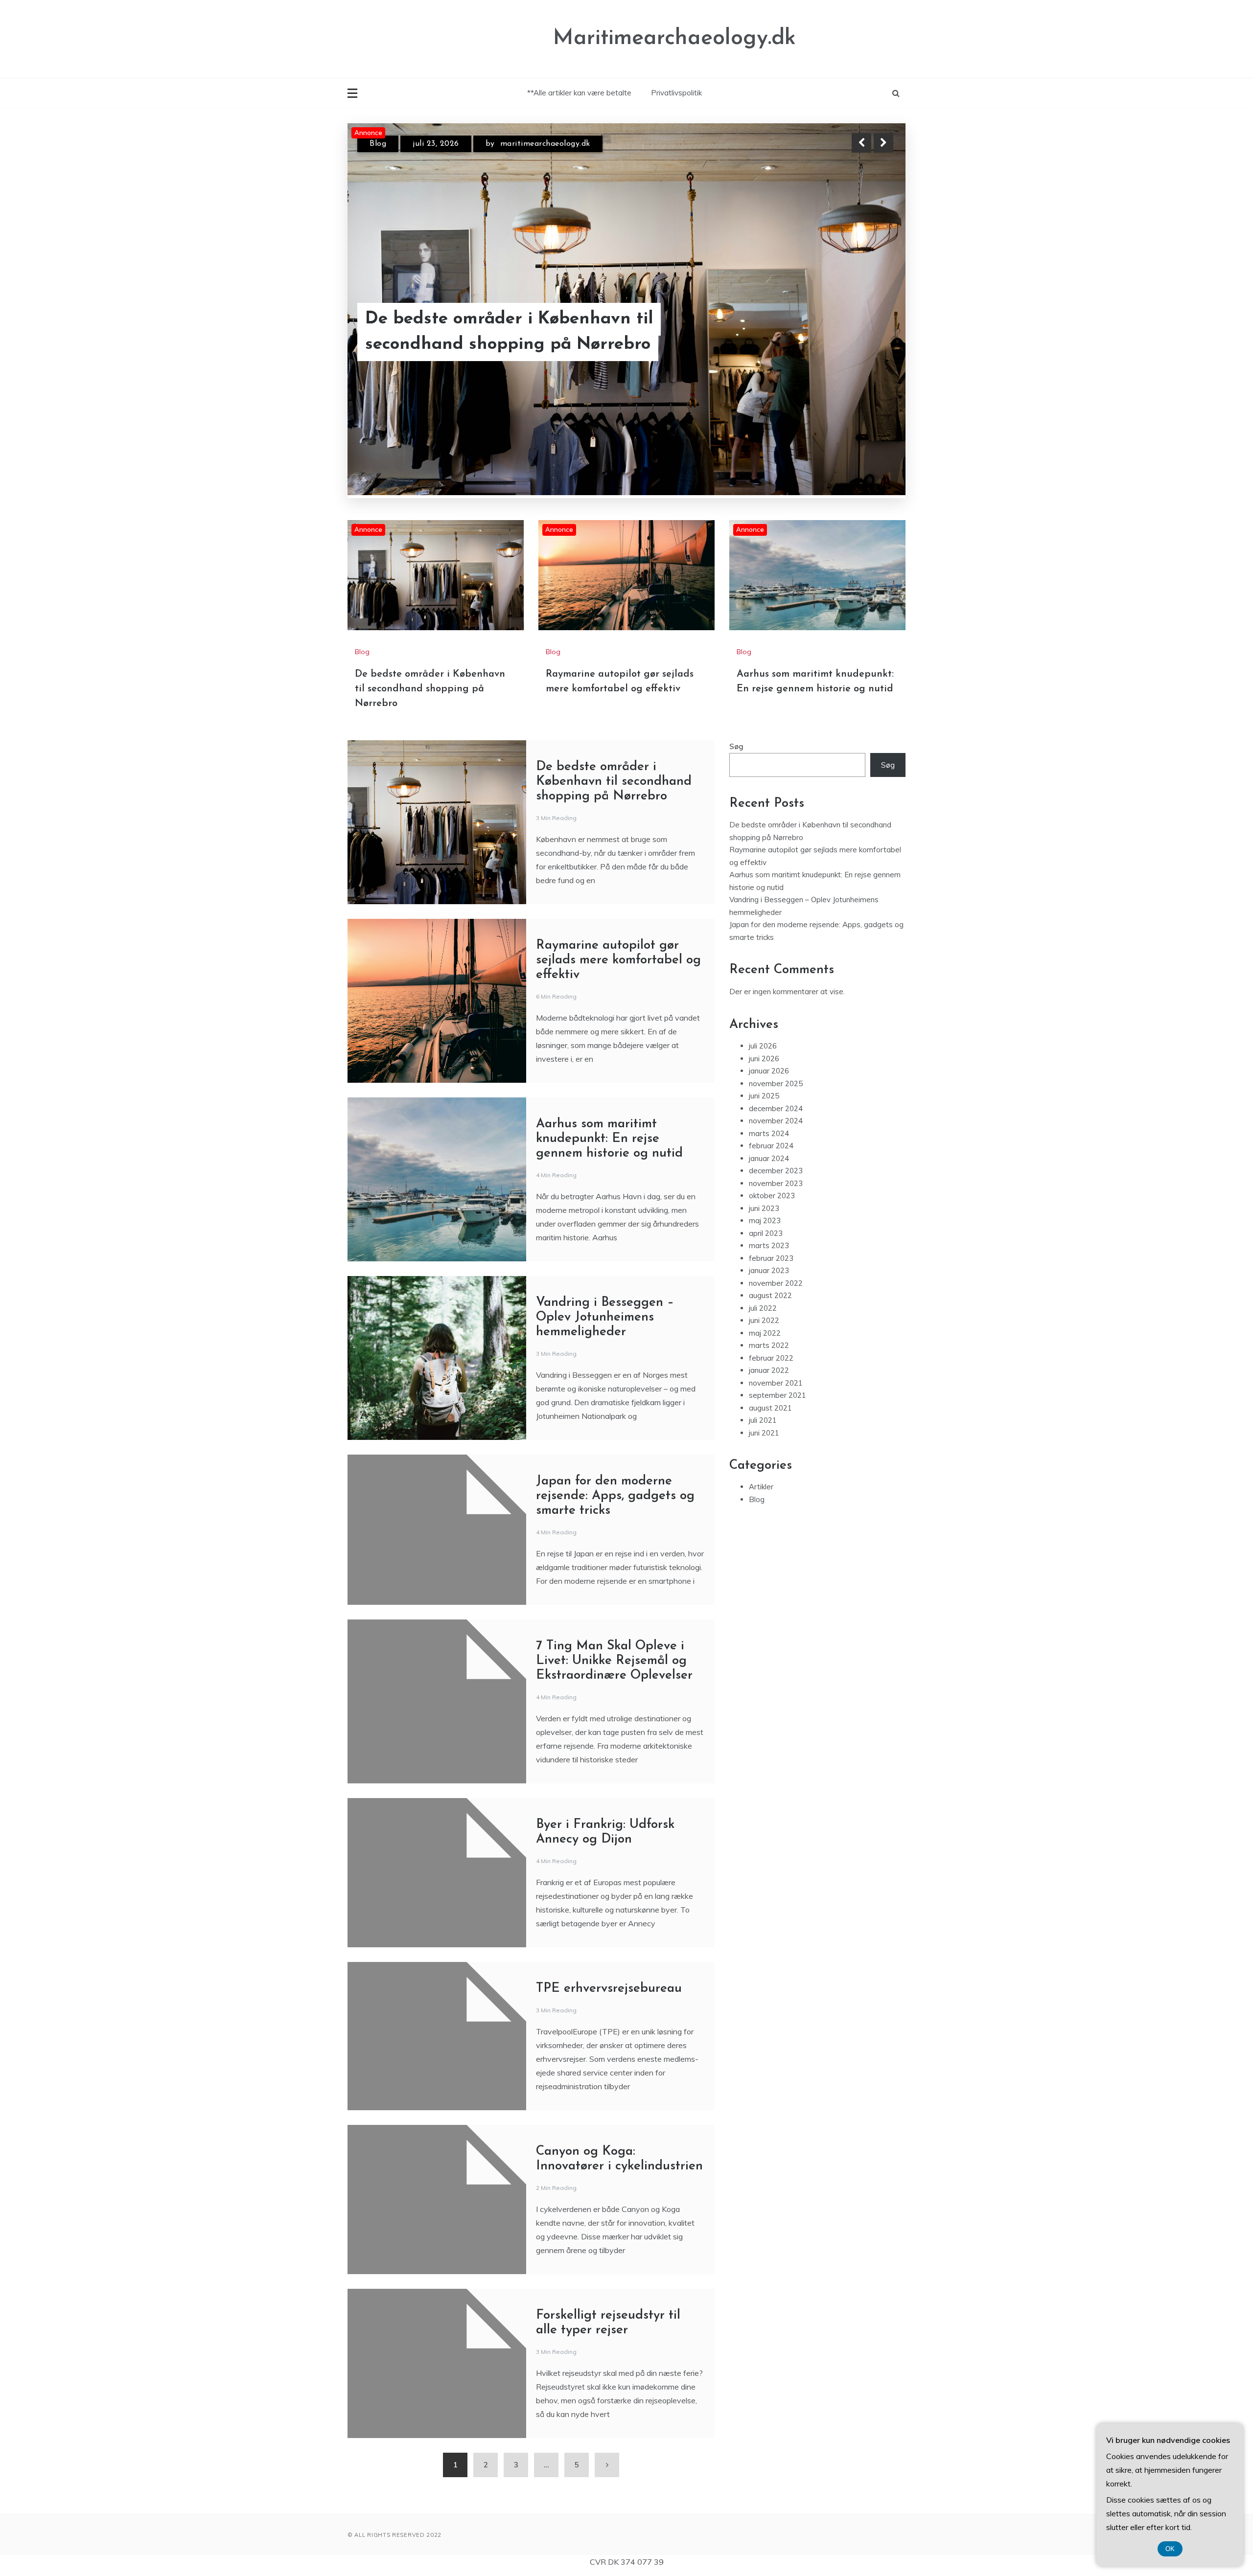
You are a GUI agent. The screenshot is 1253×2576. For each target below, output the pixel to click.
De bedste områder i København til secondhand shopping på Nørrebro (430, 687)
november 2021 (776, 1381)
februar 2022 (771, 1356)
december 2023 (776, 1169)
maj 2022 (765, 1332)
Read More (866, 332)
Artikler (761, 1485)
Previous (861, 143)
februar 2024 (771, 1144)
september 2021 (777, 1394)
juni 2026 (764, 1057)
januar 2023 (769, 1269)
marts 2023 (769, 1244)
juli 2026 (763, 1044)
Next (883, 143)
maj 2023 (765, 1219)
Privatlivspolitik (676, 93)
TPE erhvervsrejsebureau (609, 1987)
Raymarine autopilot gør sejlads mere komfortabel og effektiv (519, 332)
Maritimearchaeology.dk (674, 38)
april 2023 (766, 1232)
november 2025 (776, 1082)
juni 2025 (764, 1094)
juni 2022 (764, 1319)
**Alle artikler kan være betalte (579, 93)
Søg (736, 745)
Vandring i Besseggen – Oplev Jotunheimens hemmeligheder (605, 1316)
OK (1170, 2549)
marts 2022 (769, 1344)
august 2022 (770, 1294)
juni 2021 (764, 1431)
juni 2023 (764, 1207)
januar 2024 (769, 1157)
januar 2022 (769, 1369)
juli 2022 (763, 1307)
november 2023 (776, 1182)
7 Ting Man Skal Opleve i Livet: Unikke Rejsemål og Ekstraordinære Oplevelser (614, 1659)
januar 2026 (769, 1069)
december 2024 (776, 1107)
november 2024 (776, 1119)
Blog (378, 144)
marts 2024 (769, 1132)
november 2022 (776, 1282)
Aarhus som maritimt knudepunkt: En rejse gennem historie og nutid (609, 1137)
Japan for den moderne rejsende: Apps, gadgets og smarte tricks (615, 1494)
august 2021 (770, 1406)
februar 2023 (771, 1257)
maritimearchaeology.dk (546, 144)
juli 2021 (763, 1419)
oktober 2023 (772, 1194)
